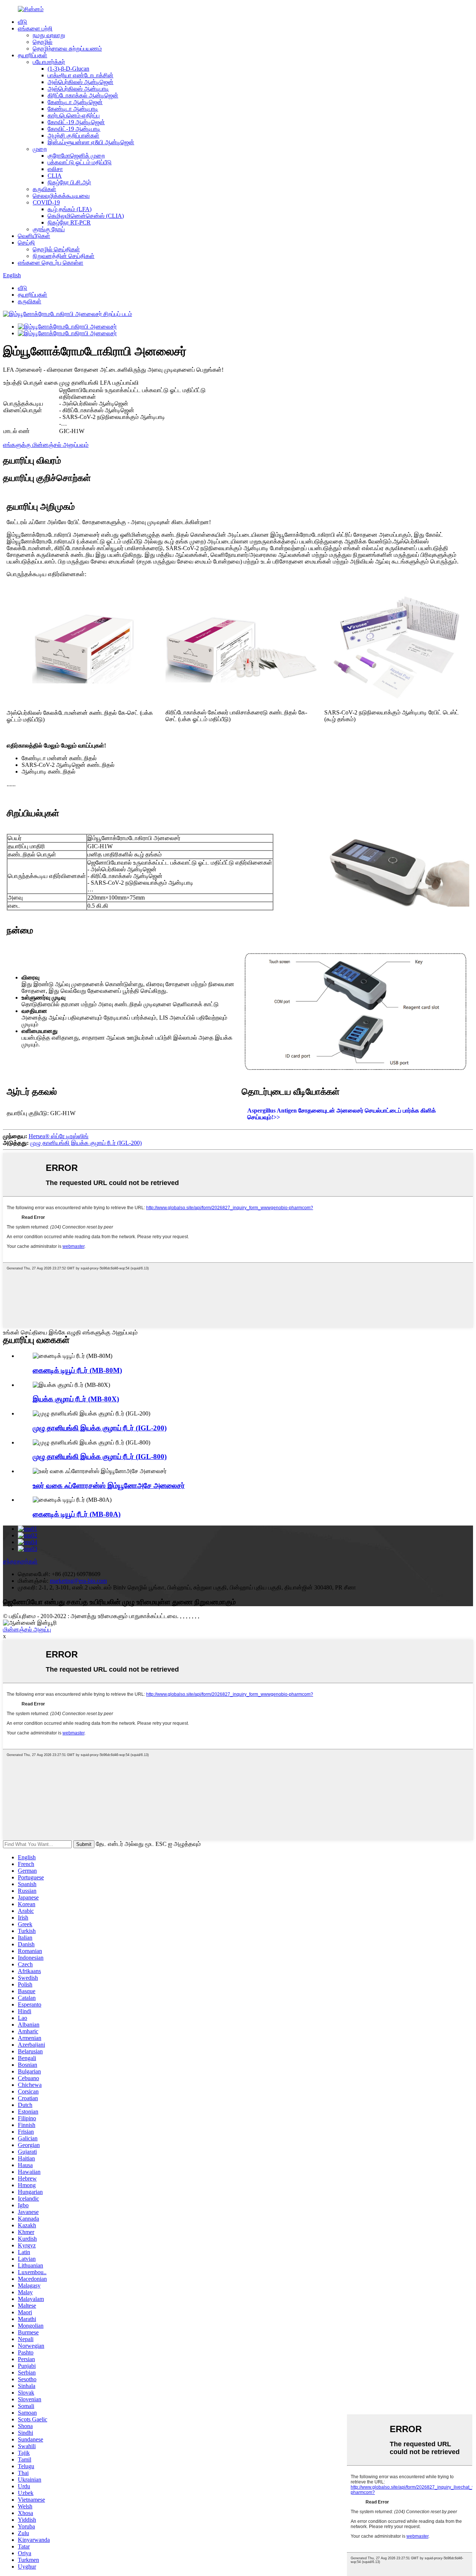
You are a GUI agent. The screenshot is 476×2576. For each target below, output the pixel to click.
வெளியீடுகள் (34, 236)
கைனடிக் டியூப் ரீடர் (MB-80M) (77, 1370)
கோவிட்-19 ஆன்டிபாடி (74, 129)
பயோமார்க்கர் (49, 62)
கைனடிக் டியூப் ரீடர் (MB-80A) (77, 1514)
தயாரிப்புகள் (33, 55)
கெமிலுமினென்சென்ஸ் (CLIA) (86, 216)
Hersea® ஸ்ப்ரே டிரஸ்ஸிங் (59, 1136)
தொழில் (43, 42)
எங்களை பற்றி (35, 28)
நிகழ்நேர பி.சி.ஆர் (69, 182)
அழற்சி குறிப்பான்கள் (73, 135)
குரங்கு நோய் (49, 229)
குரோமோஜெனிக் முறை (76, 156)
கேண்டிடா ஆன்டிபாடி (73, 109)
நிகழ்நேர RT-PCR (69, 222)
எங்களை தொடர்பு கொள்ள (51, 263)
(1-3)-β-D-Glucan (68, 69)
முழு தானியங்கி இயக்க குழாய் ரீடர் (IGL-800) (100, 1457)
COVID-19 (46, 202)
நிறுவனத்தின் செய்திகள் (64, 256)
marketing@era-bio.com (78, 1581)
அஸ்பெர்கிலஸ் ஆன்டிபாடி (78, 89)
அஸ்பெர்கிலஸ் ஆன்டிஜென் (81, 82)
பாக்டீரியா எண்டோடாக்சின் (81, 75)
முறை (40, 149)
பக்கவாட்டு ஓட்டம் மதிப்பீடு (80, 162)
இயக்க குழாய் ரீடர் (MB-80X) (76, 1399)
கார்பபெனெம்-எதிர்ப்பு (74, 115)
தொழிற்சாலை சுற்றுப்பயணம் (67, 49)
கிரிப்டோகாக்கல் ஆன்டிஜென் (83, 95)
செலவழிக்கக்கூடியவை (61, 196)
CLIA (55, 176)
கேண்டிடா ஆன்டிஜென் (75, 102)
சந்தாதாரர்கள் (20, 1561)
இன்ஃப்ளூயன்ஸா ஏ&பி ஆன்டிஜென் (91, 142)
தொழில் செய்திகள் (56, 249)
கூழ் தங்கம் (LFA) (70, 209)
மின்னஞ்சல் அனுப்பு (27, 1629)
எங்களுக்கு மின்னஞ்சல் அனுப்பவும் (46, 445)
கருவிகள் (44, 189)
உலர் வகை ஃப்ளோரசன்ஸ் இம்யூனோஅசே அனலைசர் (109, 1486)
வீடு (22, 22)
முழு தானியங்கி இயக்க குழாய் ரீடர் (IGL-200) (86, 1143)
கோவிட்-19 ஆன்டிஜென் (76, 122)
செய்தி (26, 243)
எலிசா (55, 169)
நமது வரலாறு (49, 35)
